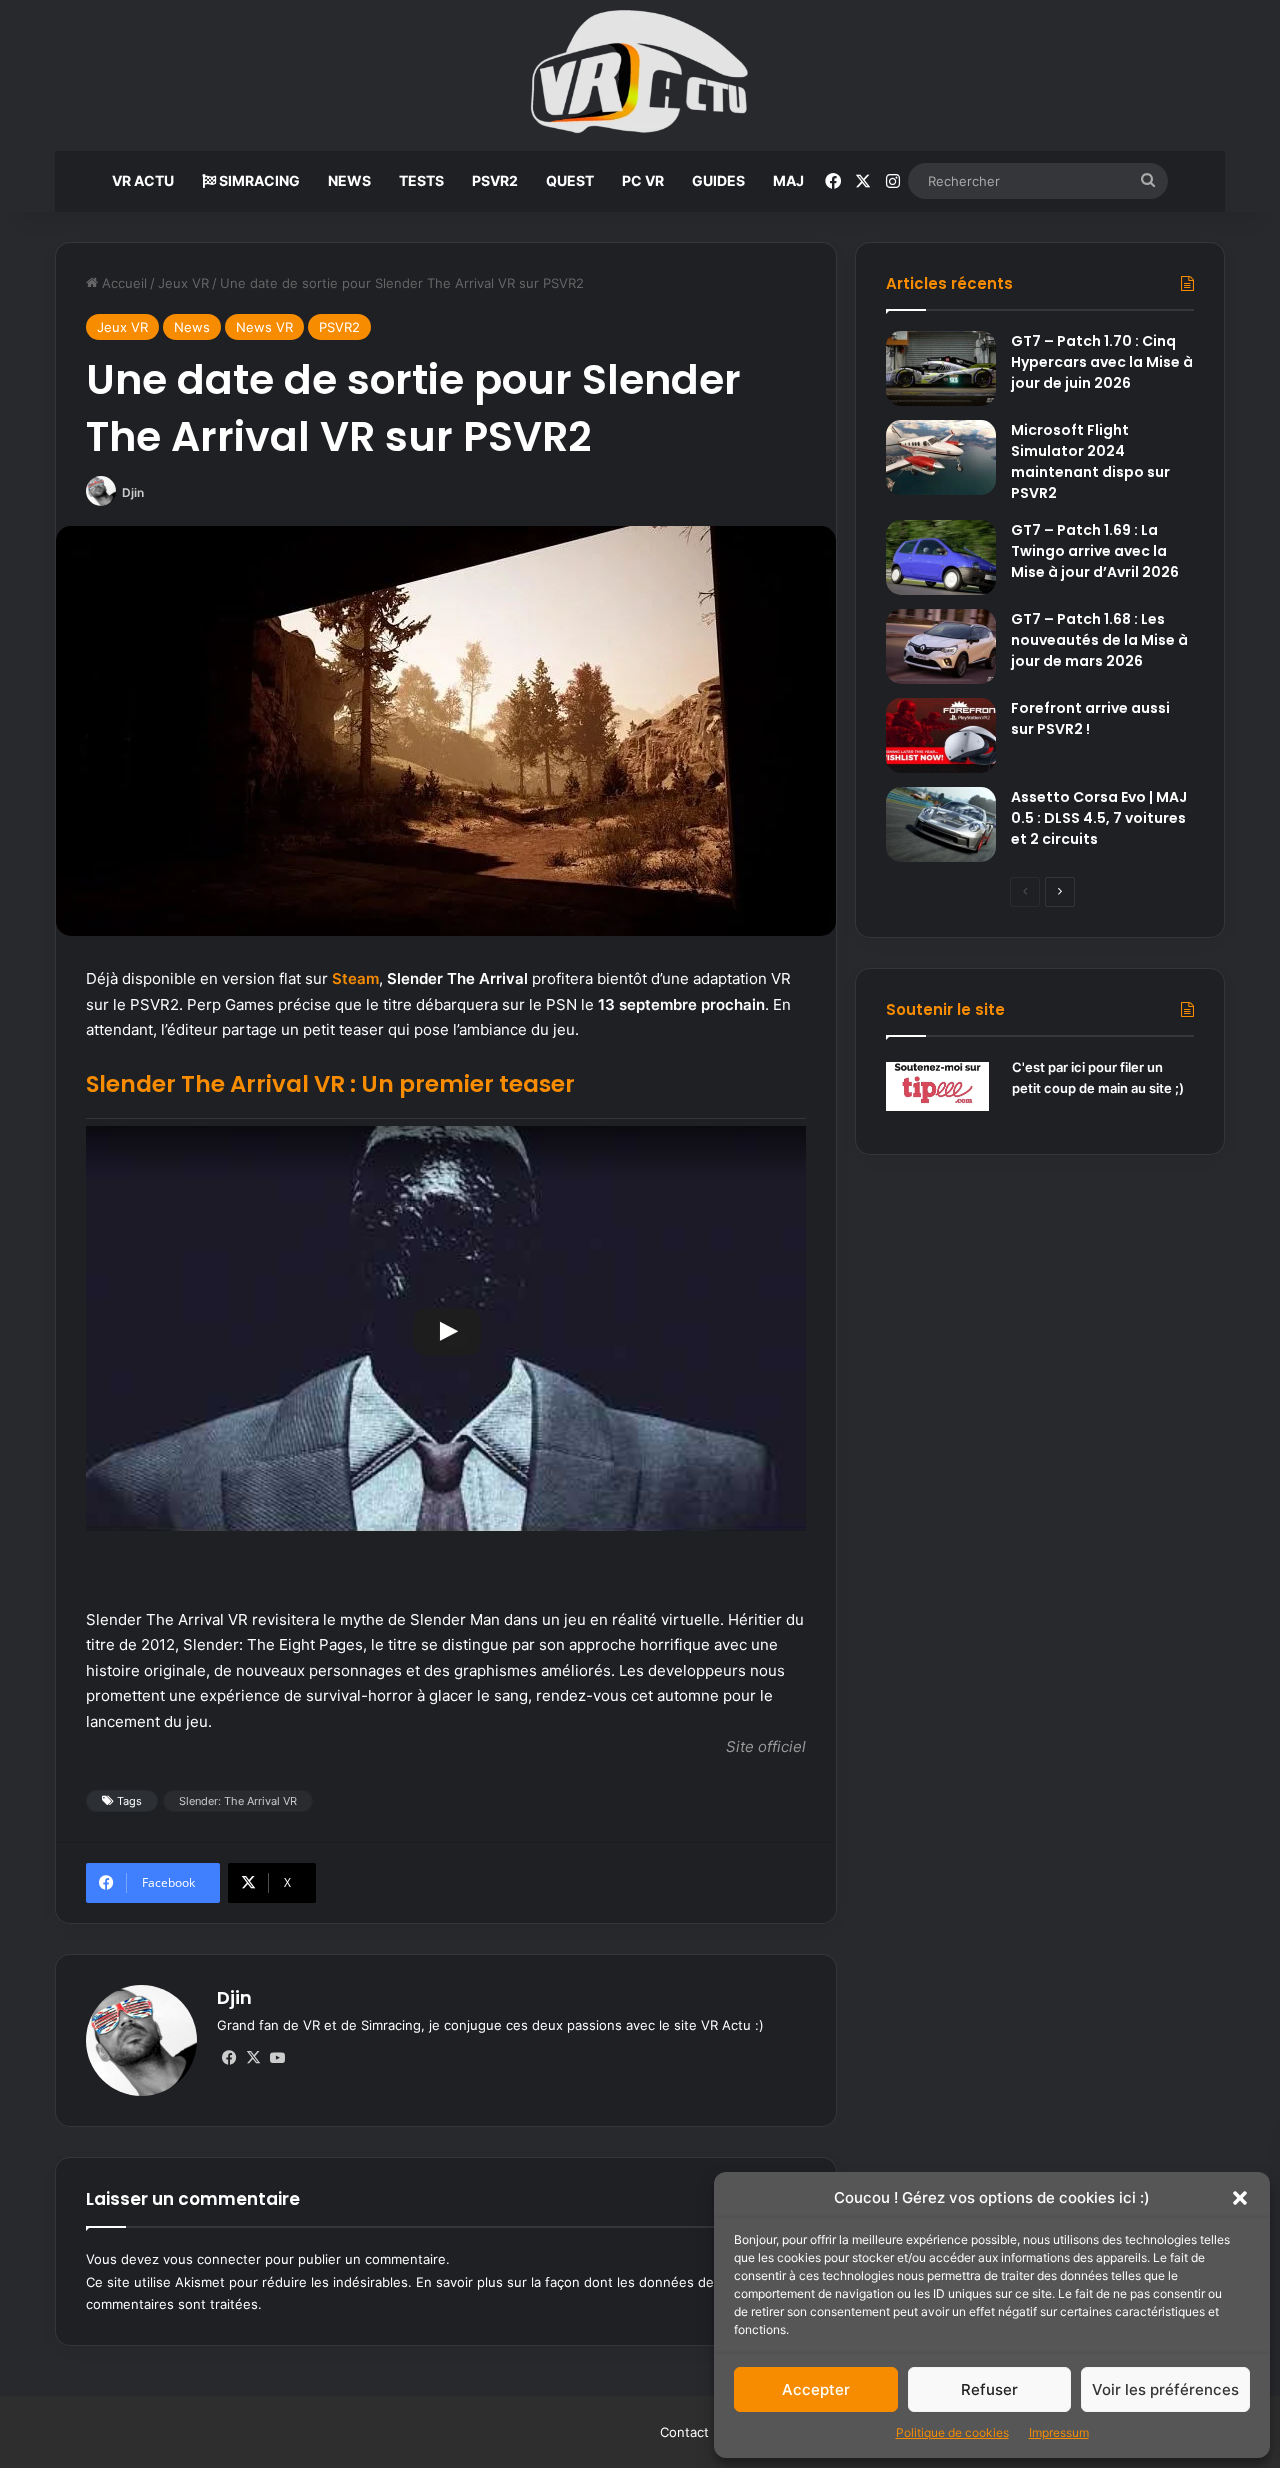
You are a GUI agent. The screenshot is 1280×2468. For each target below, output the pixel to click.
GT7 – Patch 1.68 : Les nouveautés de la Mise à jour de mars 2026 (1099, 640)
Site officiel (766, 1746)
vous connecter (212, 2259)
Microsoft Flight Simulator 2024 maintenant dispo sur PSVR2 (1090, 461)
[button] (1240, 2198)
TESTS (421, 180)
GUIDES (718, 180)
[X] (253, 2058)
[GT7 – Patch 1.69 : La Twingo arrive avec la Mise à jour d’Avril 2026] (941, 557)
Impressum (1059, 2432)
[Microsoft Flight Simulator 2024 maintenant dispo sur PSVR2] (941, 457)
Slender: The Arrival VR (238, 1801)
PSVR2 (495, 180)
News (192, 327)
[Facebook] (229, 2058)
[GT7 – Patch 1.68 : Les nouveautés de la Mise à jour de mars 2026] (941, 646)
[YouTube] (277, 2058)
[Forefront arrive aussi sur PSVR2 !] (941, 735)
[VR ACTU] (640, 75)
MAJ (788, 180)
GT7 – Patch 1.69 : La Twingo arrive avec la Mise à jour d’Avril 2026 (1095, 551)
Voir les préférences (1165, 2389)
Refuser (989, 2389)
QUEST (570, 180)
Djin (133, 492)
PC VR (643, 180)
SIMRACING (258, 180)
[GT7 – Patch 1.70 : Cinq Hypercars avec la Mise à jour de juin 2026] (941, 368)
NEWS (349, 180)
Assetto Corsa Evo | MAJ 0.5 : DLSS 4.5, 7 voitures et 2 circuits (1099, 818)
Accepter (816, 2389)
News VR (264, 327)
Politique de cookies (952, 2432)
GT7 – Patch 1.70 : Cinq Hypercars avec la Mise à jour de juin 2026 (1102, 362)
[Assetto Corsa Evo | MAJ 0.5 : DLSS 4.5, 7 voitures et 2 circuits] (941, 824)
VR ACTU (143, 180)
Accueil (122, 283)
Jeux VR (183, 283)
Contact (684, 2432)
